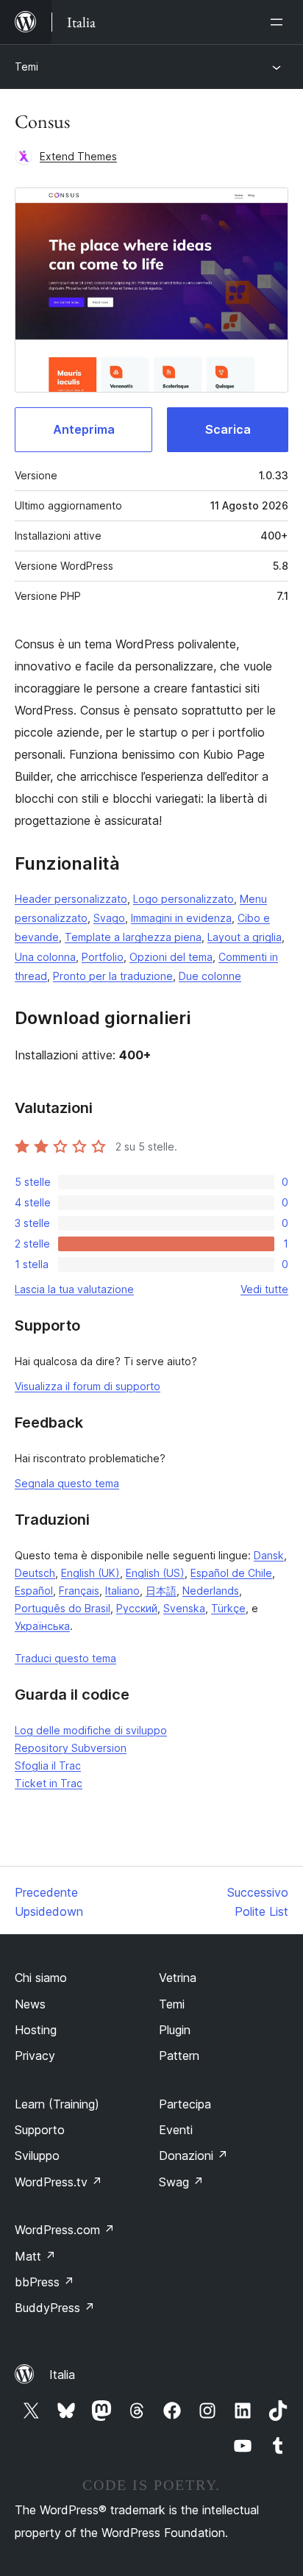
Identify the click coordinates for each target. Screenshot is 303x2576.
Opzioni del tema (171, 957)
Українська (42, 1626)
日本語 (161, 1591)
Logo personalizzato (183, 899)
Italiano (122, 1591)
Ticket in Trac (49, 1783)
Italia (62, 2375)
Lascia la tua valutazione (74, 1289)
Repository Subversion (71, 1748)
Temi (26, 67)
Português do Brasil (63, 1608)
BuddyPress (55, 2308)
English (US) (155, 1573)
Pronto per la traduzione (113, 976)
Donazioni (193, 2155)
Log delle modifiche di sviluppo (91, 1730)
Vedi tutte (264, 1289)
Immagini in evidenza (181, 918)
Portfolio (103, 957)
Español (34, 1591)
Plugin (175, 2030)
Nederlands (211, 1591)
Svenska (184, 1608)
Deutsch (35, 1573)
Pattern (179, 2056)
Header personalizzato (71, 899)
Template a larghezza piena (133, 937)
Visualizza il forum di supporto (88, 1386)
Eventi (176, 2130)
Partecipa (185, 2104)
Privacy (35, 2056)
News (30, 2004)
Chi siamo (41, 1978)
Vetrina (178, 1978)
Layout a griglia (245, 937)
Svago (109, 918)
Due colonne (210, 976)
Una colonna (45, 957)
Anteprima (84, 429)
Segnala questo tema (67, 1483)
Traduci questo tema (65, 1658)
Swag (181, 2182)
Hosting (36, 2030)
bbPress (44, 2282)
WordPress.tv (58, 2182)
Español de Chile (231, 1573)
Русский (137, 1608)
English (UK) (90, 1573)
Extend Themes (78, 156)
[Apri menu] (279, 22)
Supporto (40, 2130)
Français (79, 1591)
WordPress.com (65, 2230)
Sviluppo (37, 2155)
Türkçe (228, 1608)
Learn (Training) (57, 2104)
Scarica (228, 429)
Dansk (269, 1555)
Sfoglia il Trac (48, 1765)
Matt (35, 2256)
